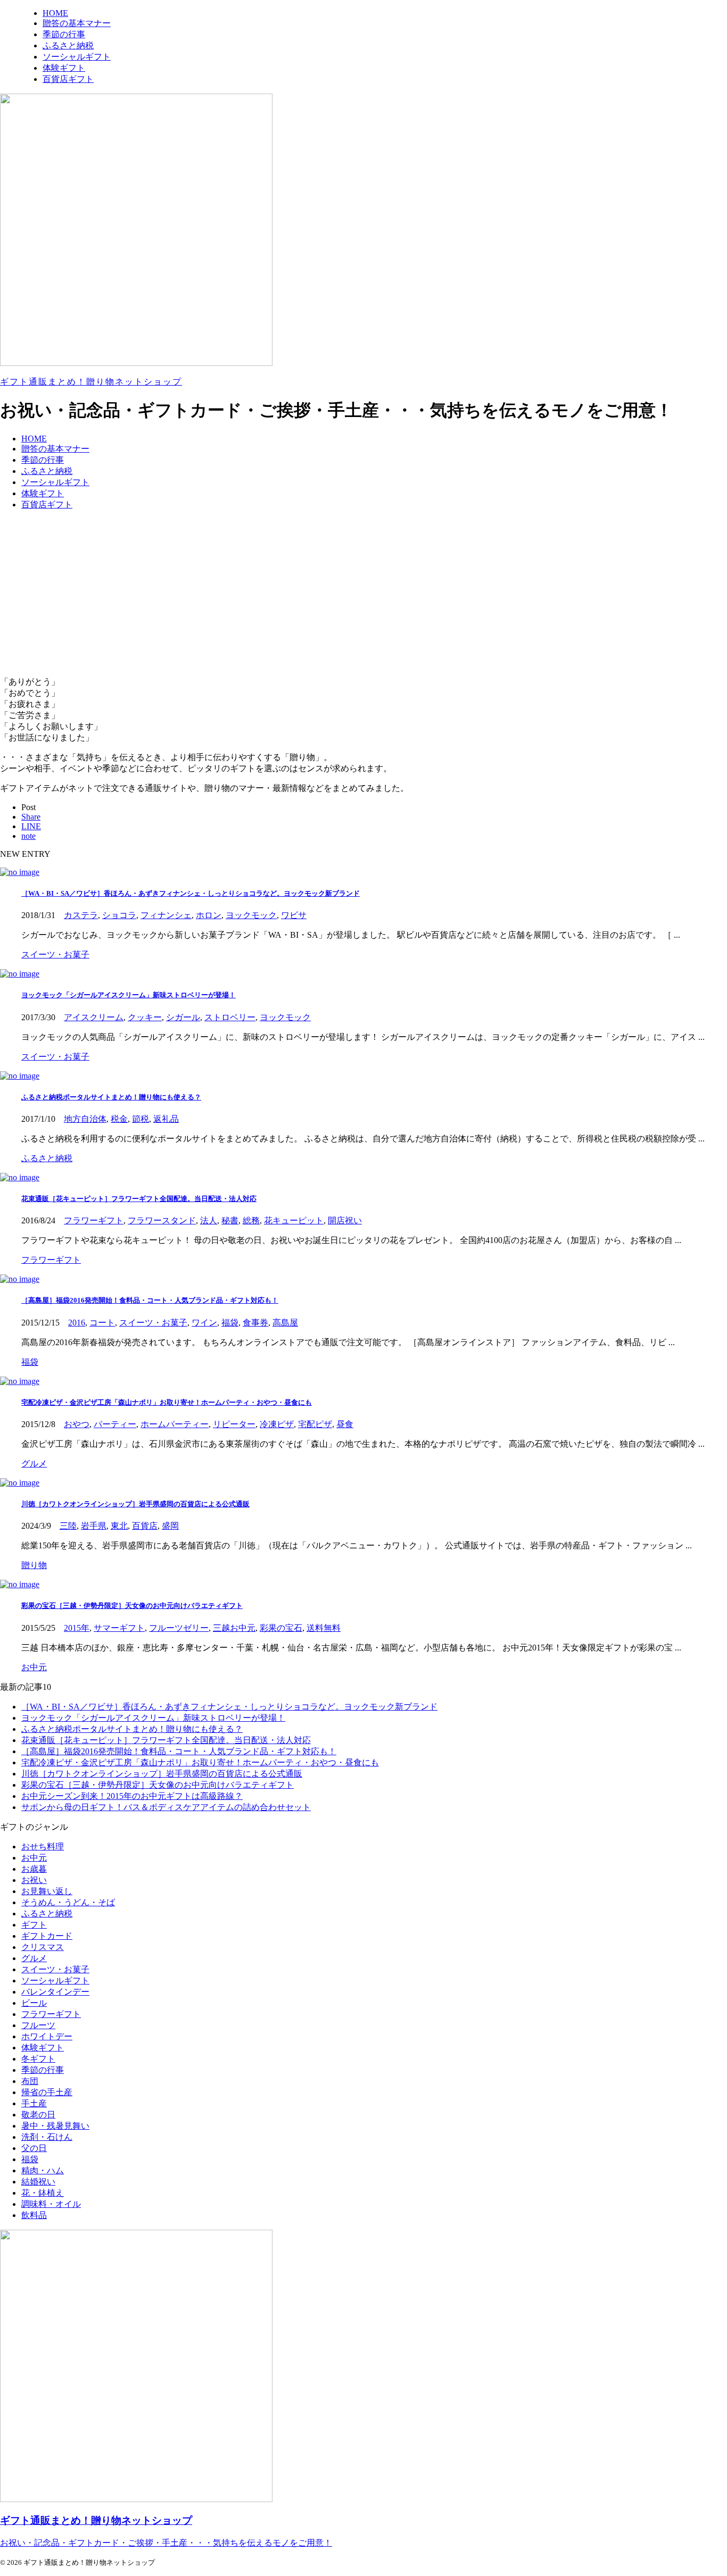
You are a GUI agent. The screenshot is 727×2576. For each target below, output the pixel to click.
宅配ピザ (315, 1424)
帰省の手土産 (47, 2092)
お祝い (34, 1880)
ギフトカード (47, 1936)
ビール (34, 2003)
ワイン (204, 1323)
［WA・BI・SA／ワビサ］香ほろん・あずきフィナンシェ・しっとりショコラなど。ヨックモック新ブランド (191, 893)
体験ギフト (43, 493)
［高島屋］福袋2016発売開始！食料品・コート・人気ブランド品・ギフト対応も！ (150, 1300)
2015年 (77, 1628)
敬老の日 (38, 2115)
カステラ (81, 915)
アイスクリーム (94, 1017)
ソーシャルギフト (55, 482)
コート (102, 1323)
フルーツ (38, 2025)
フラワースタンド (162, 1220)
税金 (119, 1119)
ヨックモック (251, 915)
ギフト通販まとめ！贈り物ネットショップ (91, 382)
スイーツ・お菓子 (153, 1323)
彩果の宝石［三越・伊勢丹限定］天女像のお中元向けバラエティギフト (132, 1606)
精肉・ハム (43, 2170)
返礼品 (166, 1119)
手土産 (34, 2103)
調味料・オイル (51, 2204)
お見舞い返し (47, 1891)
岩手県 (94, 1526)
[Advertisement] (363, 594)
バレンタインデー (55, 1992)
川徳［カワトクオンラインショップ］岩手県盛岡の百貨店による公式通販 (135, 1504)
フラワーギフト (94, 1220)
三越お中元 (234, 1628)
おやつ (77, 1424)
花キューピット (294, 1220)
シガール (183, 1017)
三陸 (68, 1526)
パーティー (115, 1424)
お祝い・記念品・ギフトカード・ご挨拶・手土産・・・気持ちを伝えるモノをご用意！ (166, 2543)
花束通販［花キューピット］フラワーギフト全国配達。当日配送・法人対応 (139, 1199)
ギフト (34, 1925)
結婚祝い (38, 2182)
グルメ (34, 1958)
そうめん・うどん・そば (68, 1902)
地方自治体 (85, 1119)
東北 (119, 1526)
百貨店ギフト (47, 505)
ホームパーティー (175, 1424)
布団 (30, 2081)
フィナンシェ (166, 915)
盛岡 (170, 1526)
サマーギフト (119, 1628)
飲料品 (34, 2215)
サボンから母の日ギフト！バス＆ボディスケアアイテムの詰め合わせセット (166, 1807)
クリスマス (43, 1947)
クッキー (145, 1017)
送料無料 (324, 1628)
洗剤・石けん (47, 2137)
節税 (141, 1119)
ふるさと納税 (47, 471)
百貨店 (145, 1526)
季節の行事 (43, 460)
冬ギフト (38, 2059)
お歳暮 (34, 1869)
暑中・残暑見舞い (55, 2126)
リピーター (234, 1424)
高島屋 (285, 1323)
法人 (209, 1220)
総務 (251, 1220)
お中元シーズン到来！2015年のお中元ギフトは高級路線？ (132, 1796)
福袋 (230, 1323)
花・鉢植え (43, 2193)
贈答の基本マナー (55, 449)
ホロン (209, 915)
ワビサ (294, 915)
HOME (34, 439)
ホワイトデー (47, 2036)
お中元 (34, 1858)
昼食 (345, 1424)
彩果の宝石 (281, 1628)
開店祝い (345, 1220)
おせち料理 (43, 1846)
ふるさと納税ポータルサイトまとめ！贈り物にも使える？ (111, 1097)
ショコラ (119, 915)
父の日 (34, 2148)
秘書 (230, 1220)
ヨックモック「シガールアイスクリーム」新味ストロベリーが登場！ (129, 995)
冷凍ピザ (277, 1424)
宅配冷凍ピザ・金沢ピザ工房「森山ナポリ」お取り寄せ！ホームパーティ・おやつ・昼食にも (167, 1402)
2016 (77, 1323)
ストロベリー (230, 1017)
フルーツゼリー (179, 1628)
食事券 (255, 1323)
